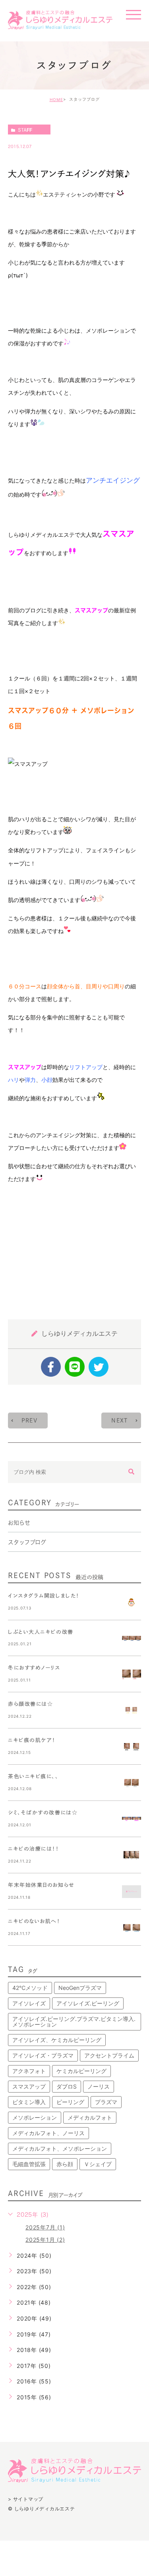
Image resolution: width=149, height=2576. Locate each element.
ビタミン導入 (29, 2102)
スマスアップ (29, 2086)
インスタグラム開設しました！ (44, 1596)
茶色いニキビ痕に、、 (33, 1776)
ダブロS (67, 2086)
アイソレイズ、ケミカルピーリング (57, 2040)
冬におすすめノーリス (34, 1668)
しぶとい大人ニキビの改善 (41, 1632)
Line (75, 1367)
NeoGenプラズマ (80, 1988)
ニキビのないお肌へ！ (34, 1921)
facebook (51, 1367)
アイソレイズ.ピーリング (88, 2003)
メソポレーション (35, 2117)
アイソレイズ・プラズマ (43, 2055)
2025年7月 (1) (45, 2227)
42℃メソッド (30, 1988)
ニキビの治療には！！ (34, 1849)
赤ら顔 (65, 2164)
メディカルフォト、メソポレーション (60, 2148)
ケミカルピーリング (81, 2071)
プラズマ (106, 2102)
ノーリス (99, 2086)
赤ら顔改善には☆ (30, 1704)
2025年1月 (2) (45, 2240)
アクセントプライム (109, 2055)
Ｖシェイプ (98, 2164)
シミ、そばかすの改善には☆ (43, 1813)
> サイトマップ (26, 2499)
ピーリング (70, 2102)
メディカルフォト (90, 2117)
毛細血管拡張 (29, 2164)
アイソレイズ (29, 2003)
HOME (56, 99)
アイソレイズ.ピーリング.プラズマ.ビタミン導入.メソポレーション (74, 2022)
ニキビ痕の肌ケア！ (32, 1740)
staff (25, 130)
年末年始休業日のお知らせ (41, 1885)
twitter (99, 1367)
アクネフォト (29, 2071)
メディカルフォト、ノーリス (48, 2133)
